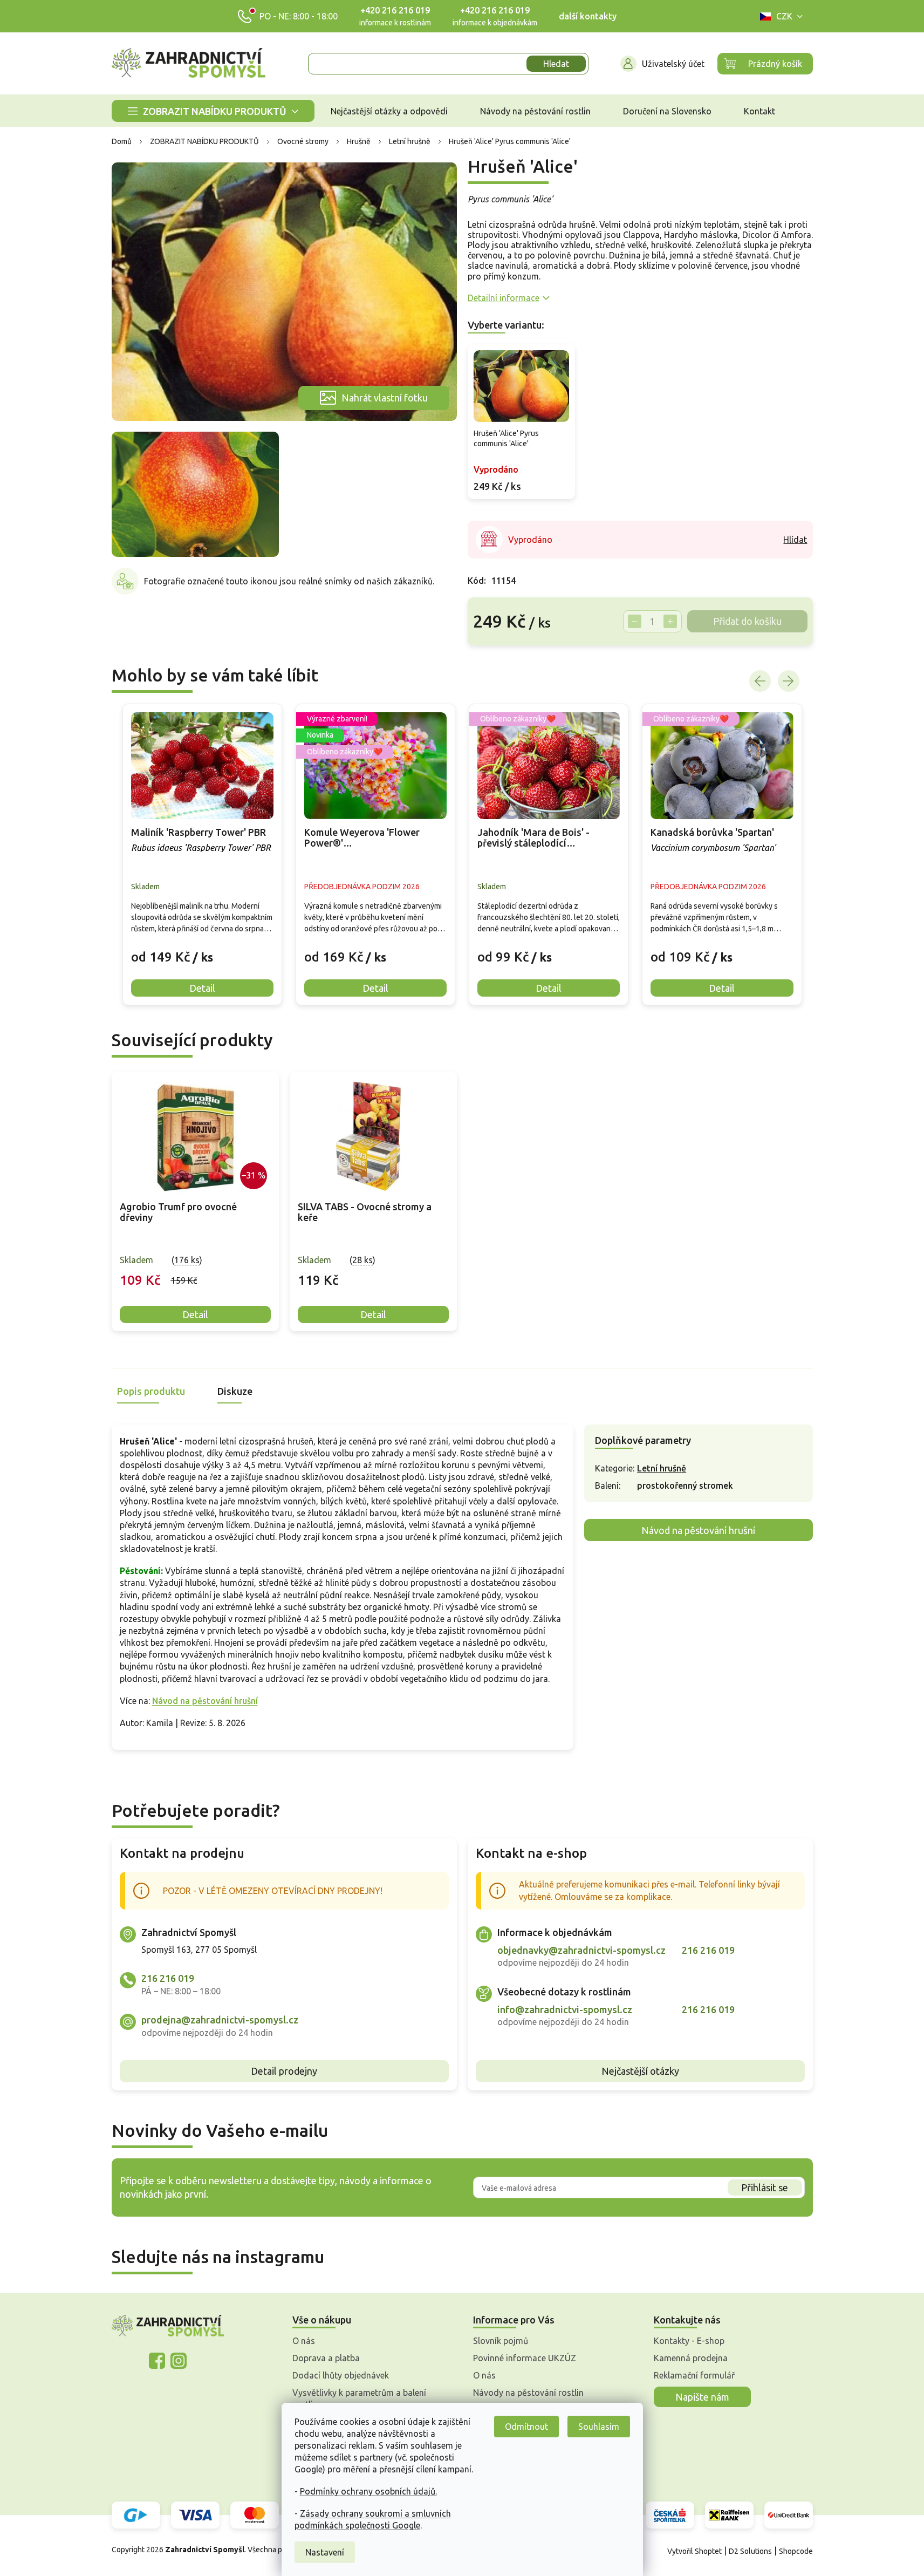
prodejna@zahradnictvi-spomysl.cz (220, 2020)
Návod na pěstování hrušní (205, 1701)
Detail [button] (202, 988)
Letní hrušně (662, 1468)
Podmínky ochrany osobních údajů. (368, 2491)
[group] (202, 854)
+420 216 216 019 (395, 10)
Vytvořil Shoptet (694, 2551)
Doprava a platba (326, 2358)
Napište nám (702, 2397)
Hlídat (795, 540)
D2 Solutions (750, 2551)
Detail (195, 1314)
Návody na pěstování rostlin (528, 2393)
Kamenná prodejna (691, 2358)
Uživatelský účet (673, 64)
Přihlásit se (765, 2187)
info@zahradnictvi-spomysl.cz (565, 2009)
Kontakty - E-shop (689, 2341)
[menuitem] (213, 111)
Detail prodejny (284, 2071)
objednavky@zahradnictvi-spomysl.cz (581, 1950)
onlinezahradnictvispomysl (157, 2361)
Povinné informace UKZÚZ (525, 2358)
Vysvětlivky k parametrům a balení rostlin (359, 2398)
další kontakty (588, 16)
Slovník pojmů (501, 2341)
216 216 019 (168, 1978)
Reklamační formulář (694, 2375)
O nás (304, 2341)
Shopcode (796, 2551)
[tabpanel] (195, 1201)
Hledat (556, 64)
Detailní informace (504, 298)
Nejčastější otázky (640, 2071)
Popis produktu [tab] (151, 1391)
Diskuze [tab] (235, 1391)
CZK (784, 16)
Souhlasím (599, 2427)
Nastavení (325, 2552)
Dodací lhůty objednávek (341, 2375)
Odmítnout (526, 2427)
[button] (202, 949)
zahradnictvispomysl (179, 2361)
